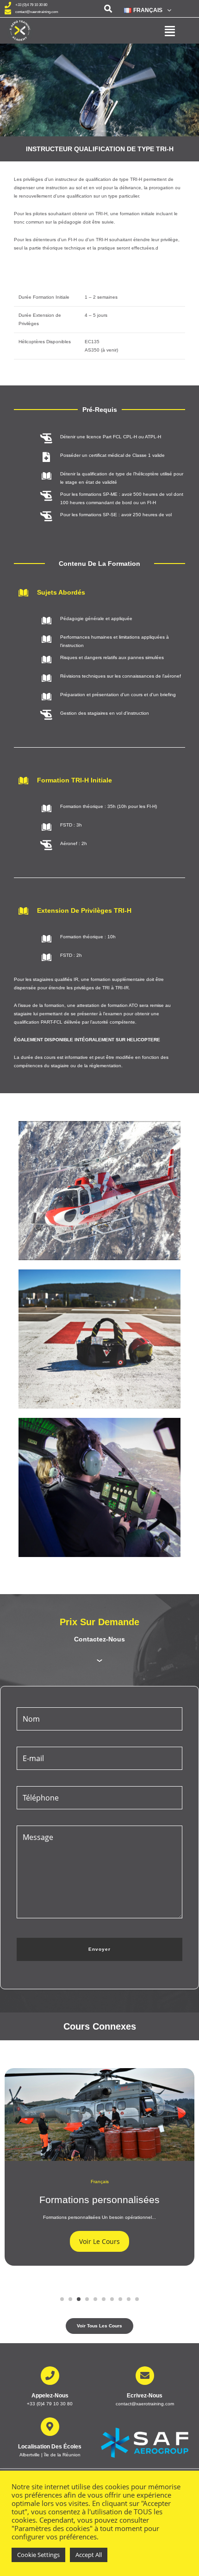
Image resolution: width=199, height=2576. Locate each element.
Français (100, 2182)
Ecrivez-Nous (145, 2396)
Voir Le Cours (99, 2241)
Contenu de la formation (99, 564)
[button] (147, 10)
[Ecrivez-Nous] (145, 2376)
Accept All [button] (89, 2555)
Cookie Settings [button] (38, 2555)
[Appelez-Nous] (50, 2376)
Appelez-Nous (50, 2396)
